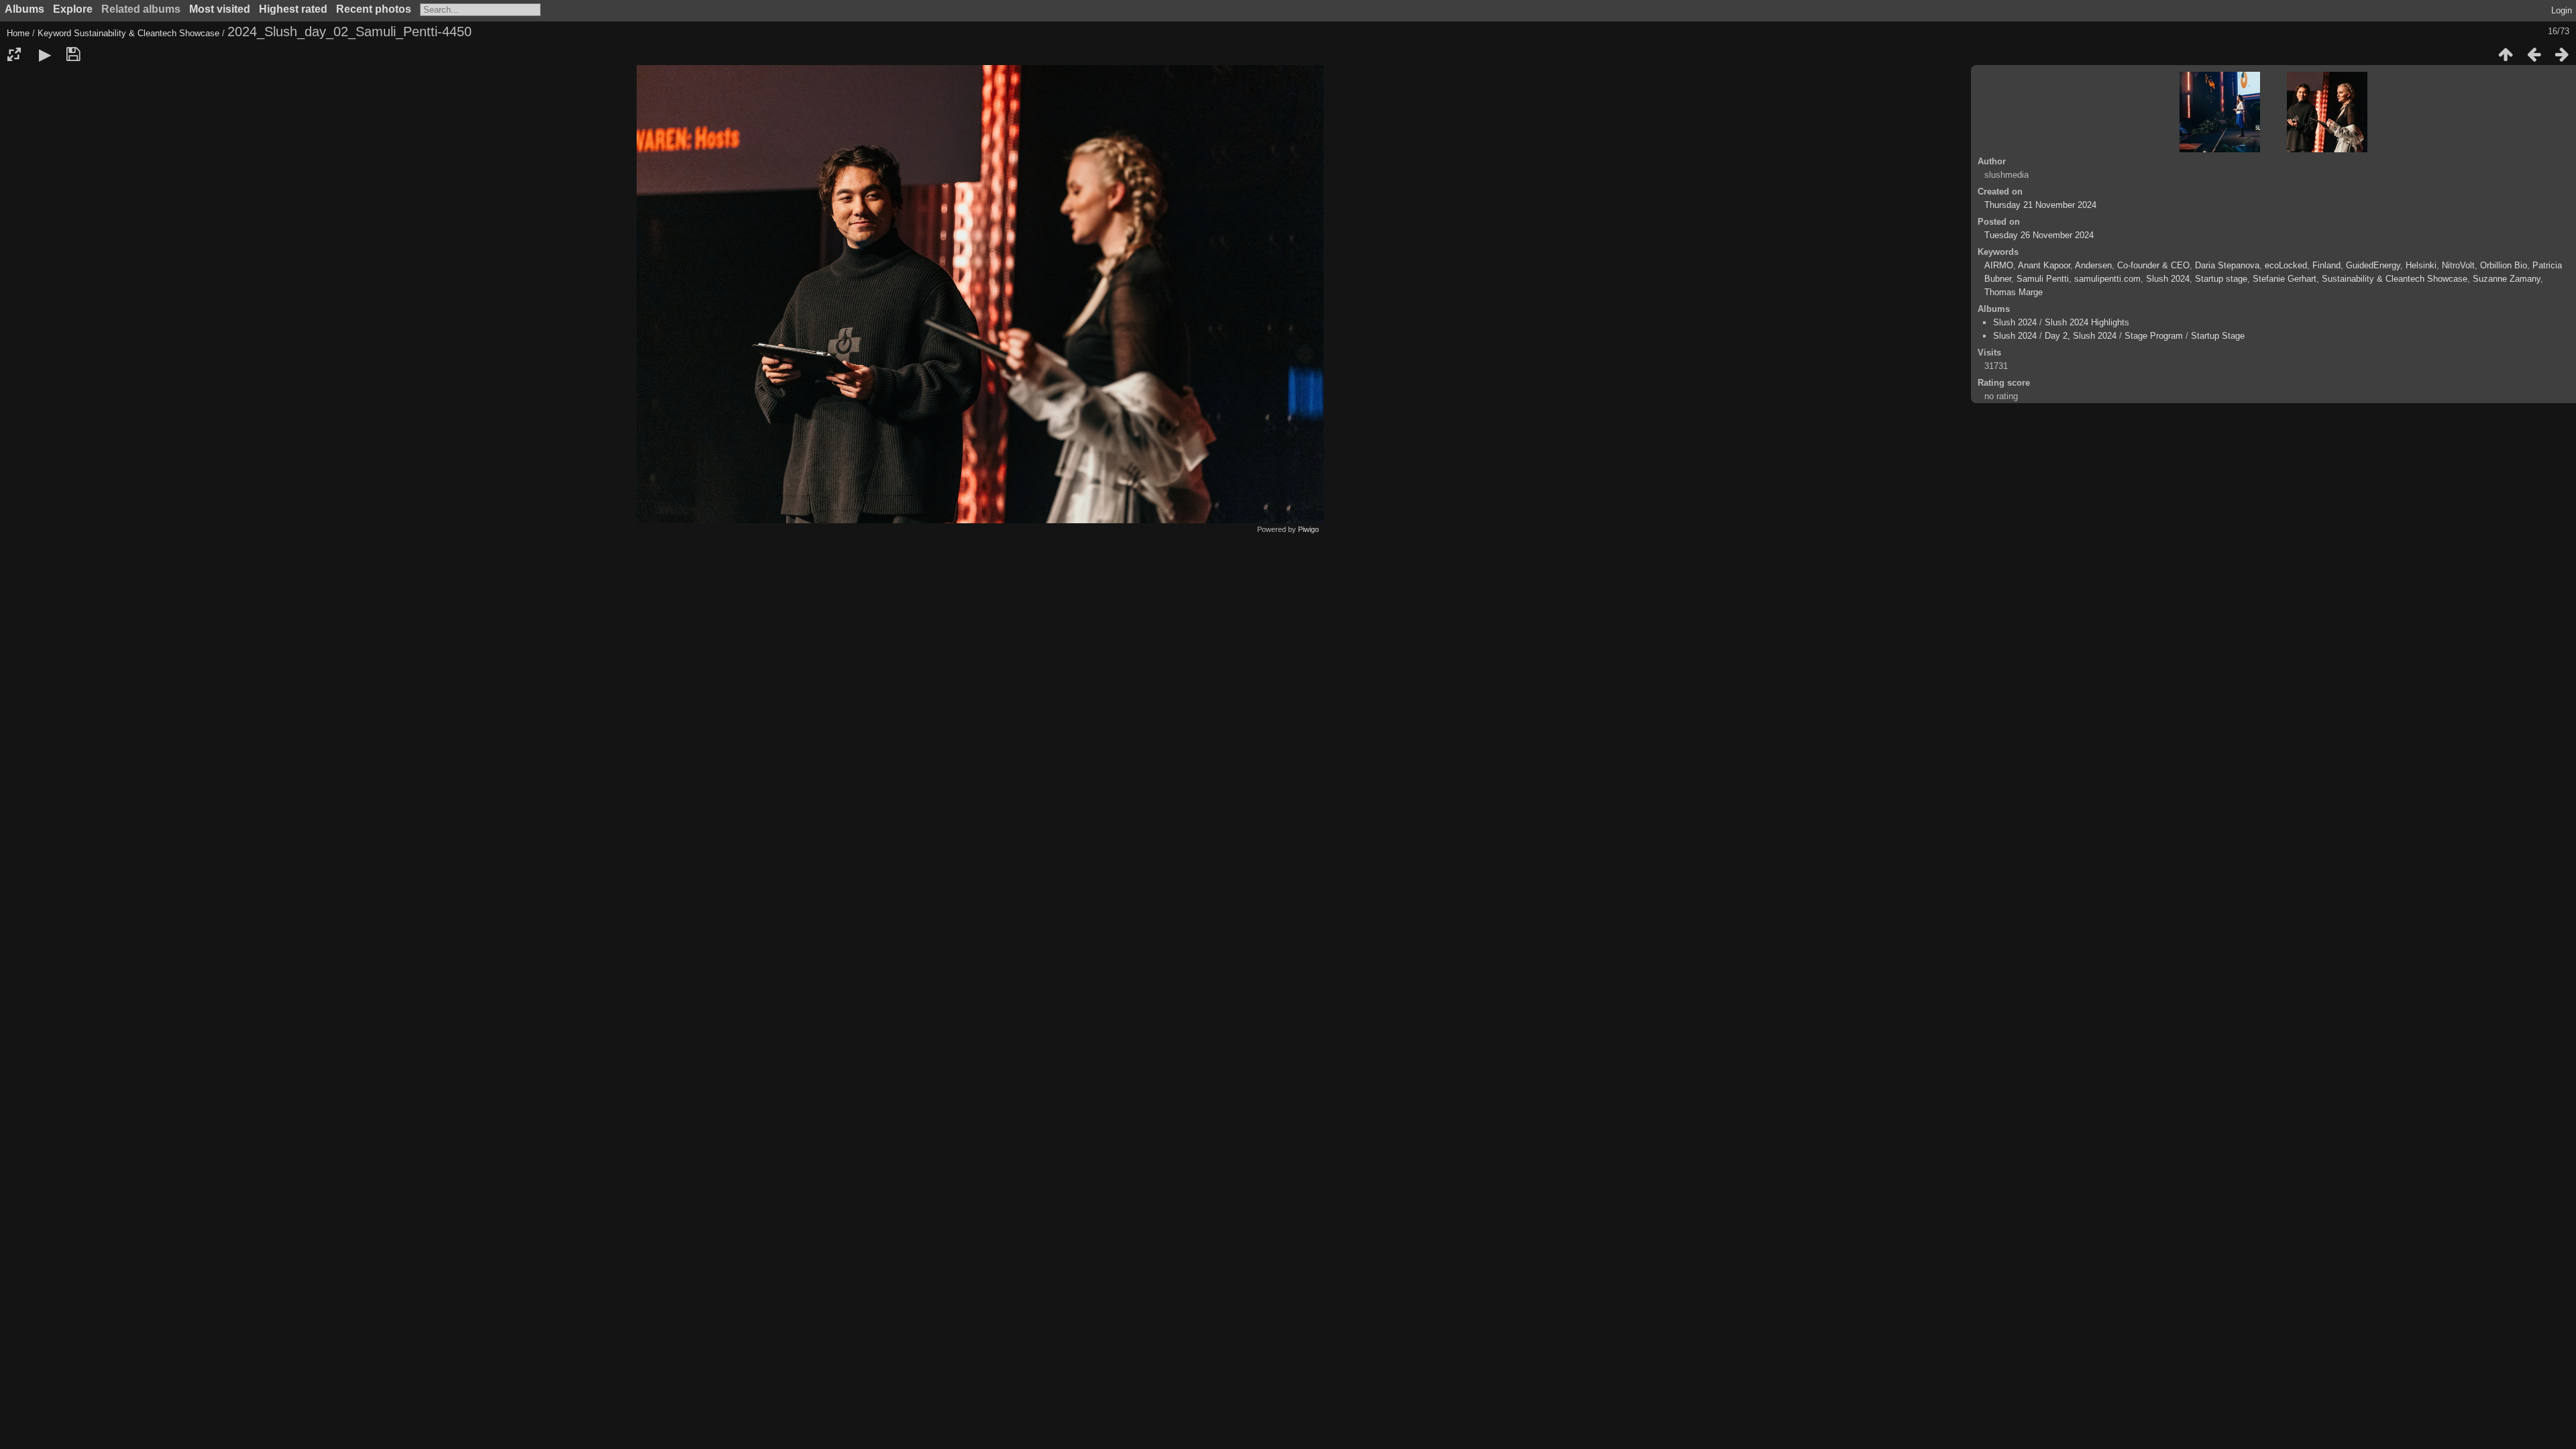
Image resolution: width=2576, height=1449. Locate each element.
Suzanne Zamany (2507, 279)
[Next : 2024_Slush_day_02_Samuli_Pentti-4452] (2562, 54)
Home (18, 33)
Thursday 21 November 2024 (2040, 205)
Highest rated (293, 9)
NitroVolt (2458, 265)
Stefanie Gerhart (2285, 279)
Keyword (54, 33)
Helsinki (2421, 265)
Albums (24, 9)
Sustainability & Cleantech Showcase (147, 33)
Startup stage (2221, 279)
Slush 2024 (2168, 279)
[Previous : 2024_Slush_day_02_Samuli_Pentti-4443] (2534, 54)
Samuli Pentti (2043, 279)
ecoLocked (2286, 265)
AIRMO (1999, 265)
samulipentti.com (2107, 279)
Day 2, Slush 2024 (2081, 336)
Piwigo (1308, 529)
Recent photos (374, 9)
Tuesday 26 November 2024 (2039, 235)
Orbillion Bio (2504, 265)
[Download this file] (73, 54)
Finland (2326, 265)
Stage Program (2154, 336)
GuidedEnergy (2373, 265)
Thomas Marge (2014, 292)
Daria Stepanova (2227, 265)
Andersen (2093, 265)
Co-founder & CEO (2153, 265)
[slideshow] (45, 54)
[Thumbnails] (2506, 54)
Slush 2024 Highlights (2087, 322)
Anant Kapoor (2044, 265)
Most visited (220, 9)
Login (2562, 10)
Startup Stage (2218, 336)
